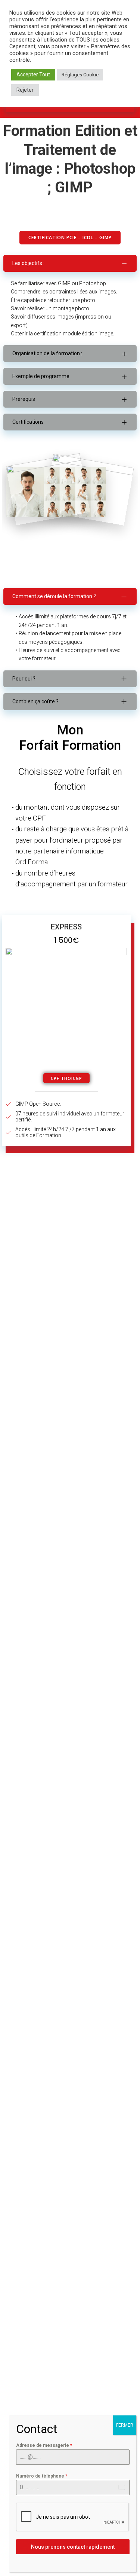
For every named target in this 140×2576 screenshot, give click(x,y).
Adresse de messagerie (44, 2445)
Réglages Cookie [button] (80, 75)
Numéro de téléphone (42, 2476)
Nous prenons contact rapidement (73, 2547)
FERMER (125, 2425)
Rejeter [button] (25, 90)
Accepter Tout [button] (33, 74)
